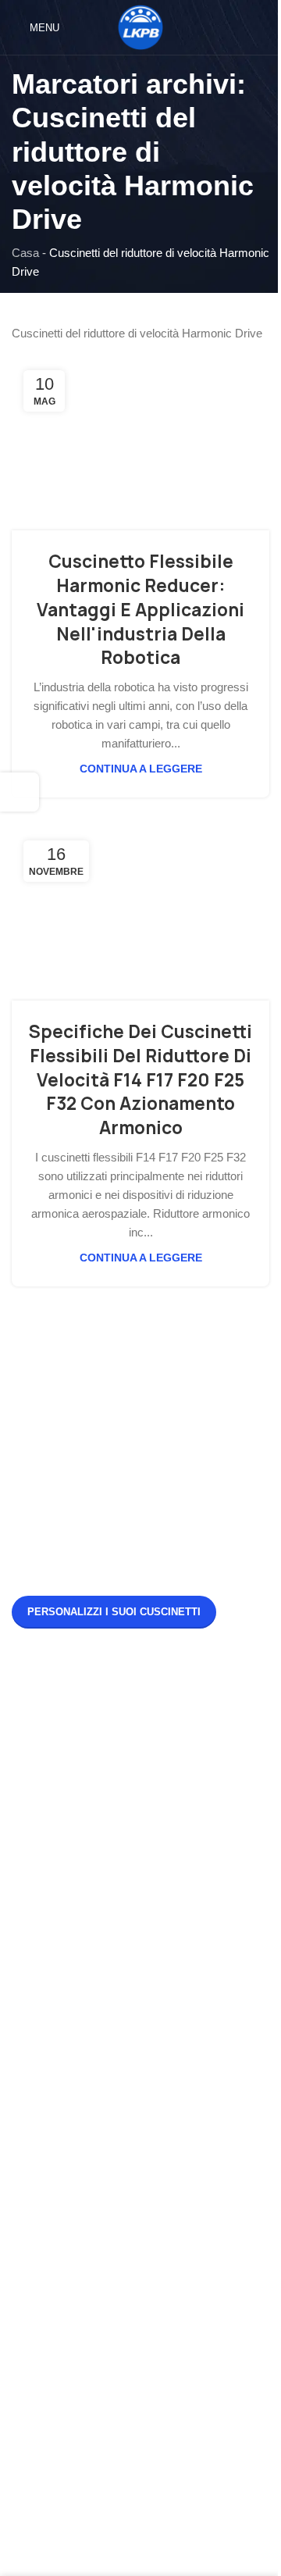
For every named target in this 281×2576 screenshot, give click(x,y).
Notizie (29, 1981)
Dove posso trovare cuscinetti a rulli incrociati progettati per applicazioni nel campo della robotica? (174, 1806)
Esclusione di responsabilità (82, 2066)
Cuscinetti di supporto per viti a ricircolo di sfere (132, 2328)
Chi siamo (37, 2009)
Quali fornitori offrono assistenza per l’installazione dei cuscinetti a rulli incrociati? (175, 1718)
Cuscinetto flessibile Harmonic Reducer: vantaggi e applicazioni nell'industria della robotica (140, 610)
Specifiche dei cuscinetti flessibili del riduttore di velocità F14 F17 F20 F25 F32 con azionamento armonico (140, 1080)
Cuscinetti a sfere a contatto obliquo (102, 2094)
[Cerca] (263, 27)
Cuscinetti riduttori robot (72, 2300)
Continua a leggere (141, 769)
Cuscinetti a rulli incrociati (76, 2216)
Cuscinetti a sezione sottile (80, 2272)
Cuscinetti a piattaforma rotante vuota (107, 2122)
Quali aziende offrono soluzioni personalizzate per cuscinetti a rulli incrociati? (169, 1894)
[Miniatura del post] (41, 1721)
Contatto (33, 2037)
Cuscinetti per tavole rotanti (81, 2244)
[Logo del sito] (140, 26)
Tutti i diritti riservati (165, 2536)
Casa (25, 253)
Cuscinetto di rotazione (70, 2187)
